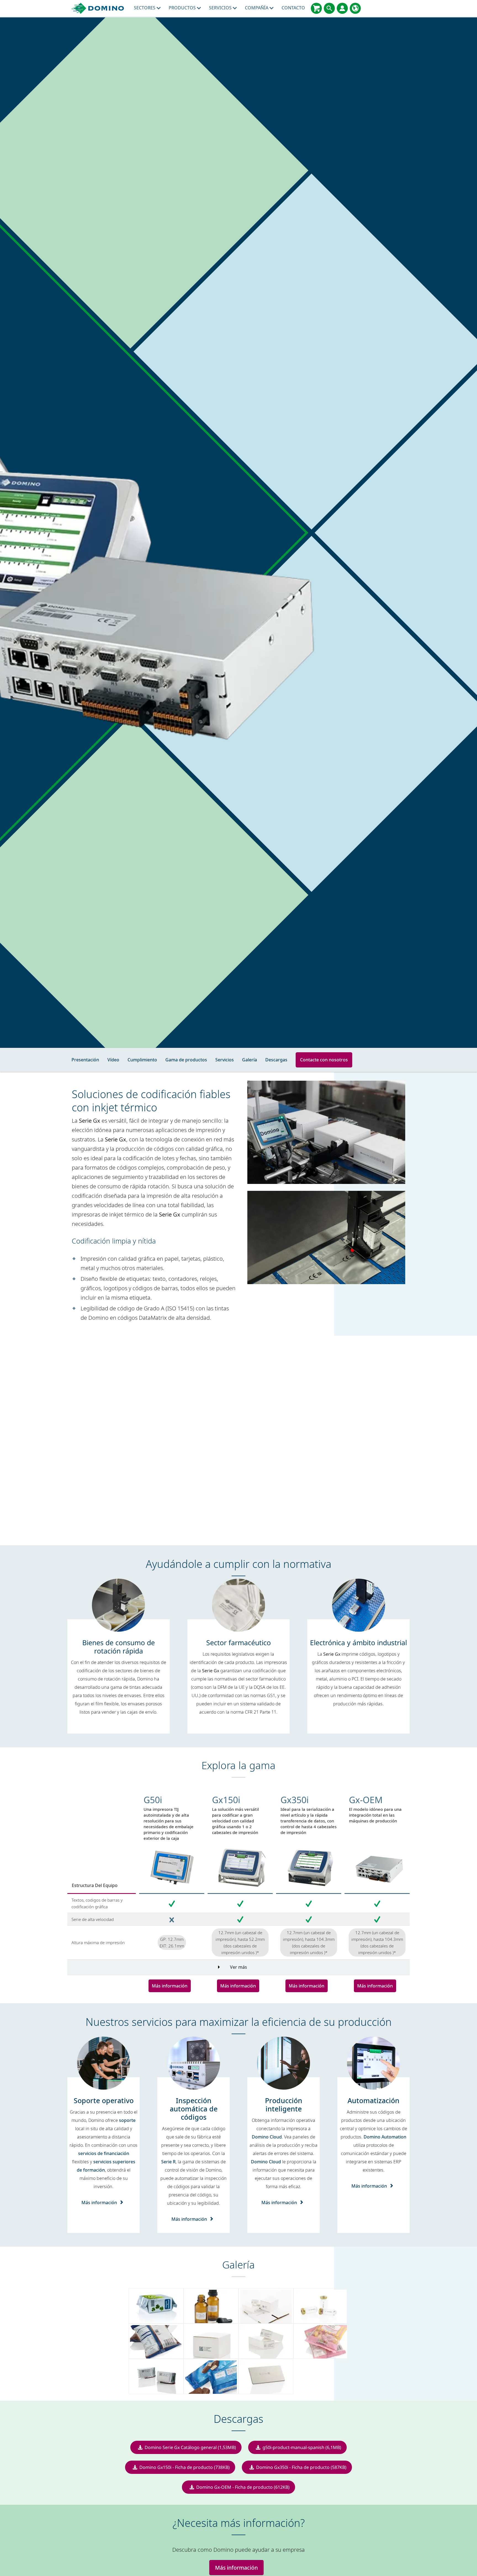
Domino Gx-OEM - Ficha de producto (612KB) (243, 2487)
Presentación (85, 1060)
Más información (170, 1986)
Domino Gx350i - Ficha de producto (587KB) (301, 2467)
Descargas (276, 1060)
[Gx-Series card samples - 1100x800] (266, 2306)
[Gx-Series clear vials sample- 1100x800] (321, 2306)
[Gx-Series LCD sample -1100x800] (266, 2376)
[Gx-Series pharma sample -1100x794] (266, 2341)
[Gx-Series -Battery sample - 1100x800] (156, 2376)
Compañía (257, 8)
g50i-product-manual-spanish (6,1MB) (302, 2447)
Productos (183, 8)
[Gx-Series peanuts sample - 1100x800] (156, 2341)
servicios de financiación (104, 2153)
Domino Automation (385, 2137)
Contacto (293, 8)
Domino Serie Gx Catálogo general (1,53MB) (190, 2447)
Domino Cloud (267, 2137)
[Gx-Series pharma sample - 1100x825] (211, 2341)
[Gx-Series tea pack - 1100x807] (156, 2306)
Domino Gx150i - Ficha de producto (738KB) (185, 2467)
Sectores (145, 8)
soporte (127, 2120)
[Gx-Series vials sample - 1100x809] (211, 2306)
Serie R (168, 2162)
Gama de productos (186, 1060)
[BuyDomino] (316, 8)
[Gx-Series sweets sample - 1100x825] (321, 2341)
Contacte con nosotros (324, 1060)
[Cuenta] (342, 8)
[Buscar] (329, 8)
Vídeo (113, 1060)
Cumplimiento (142, 1060)
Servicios (221, 8)
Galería (250, 1060)
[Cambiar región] (355, 8)
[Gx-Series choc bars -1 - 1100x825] (211, 2376)
